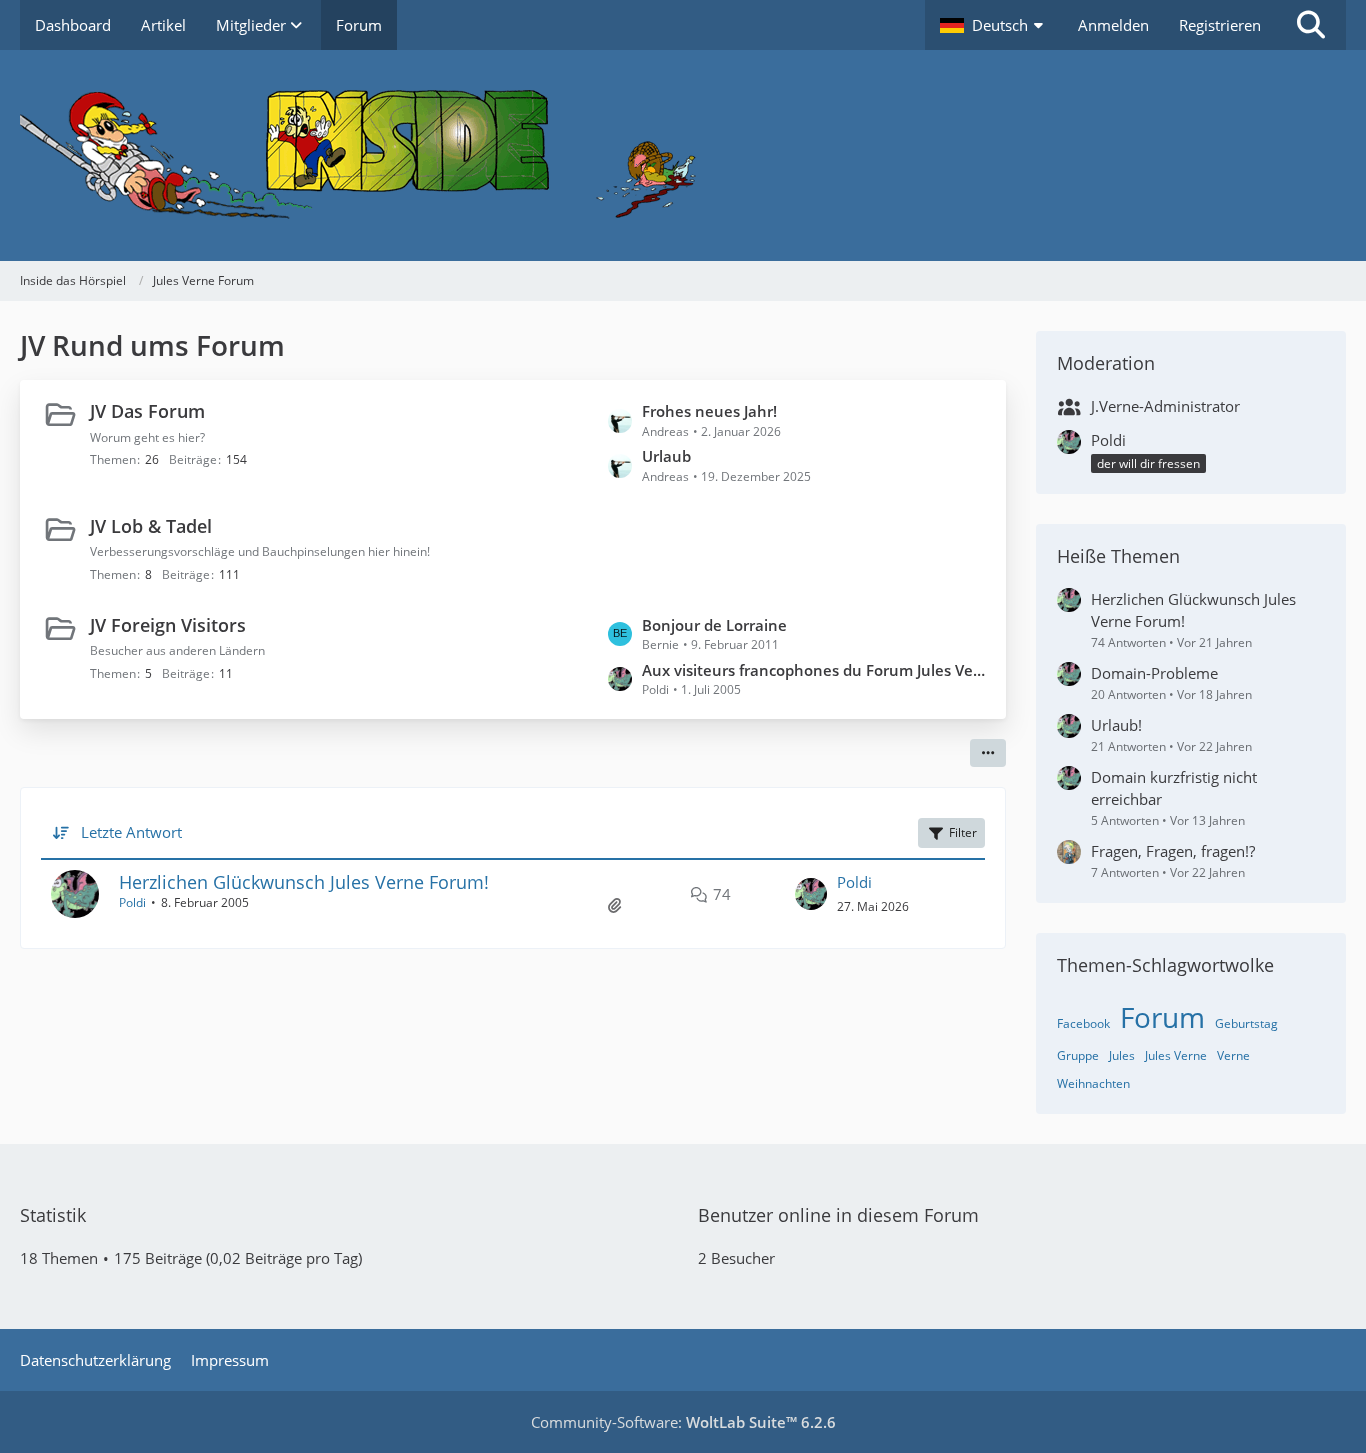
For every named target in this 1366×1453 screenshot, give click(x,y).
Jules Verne (1176, 1055)
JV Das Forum (147, 411)
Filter (963, 832)
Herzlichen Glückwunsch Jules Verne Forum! (304, 882)
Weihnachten (1093, 1083)
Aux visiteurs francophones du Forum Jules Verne (814, 670)
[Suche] (1311, 25)
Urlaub (666, 456)
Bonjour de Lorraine (714, 625)
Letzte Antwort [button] (131, 832)
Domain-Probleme (1154, 673)
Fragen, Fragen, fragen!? (1173, 851)
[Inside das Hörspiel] (683, 155)
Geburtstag (1246, 1023)
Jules (1122, 1055)
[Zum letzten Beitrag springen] (811, 894)
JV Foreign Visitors (168, 625)
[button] (994, 25)
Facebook (1083, 1023)
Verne (1233, 1055)
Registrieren (1220, 25)
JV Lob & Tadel (151, 526)
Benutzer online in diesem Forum (838, 1215)
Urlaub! (1116, 725)
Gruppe (1078, 1055)
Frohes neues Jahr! (709, 411)
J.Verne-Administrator (1165, 406)
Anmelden (1113, 25)
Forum (1162, 1017)
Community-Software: (683, 1422)
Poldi (132, 902)
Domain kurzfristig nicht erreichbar (1174, 788)
